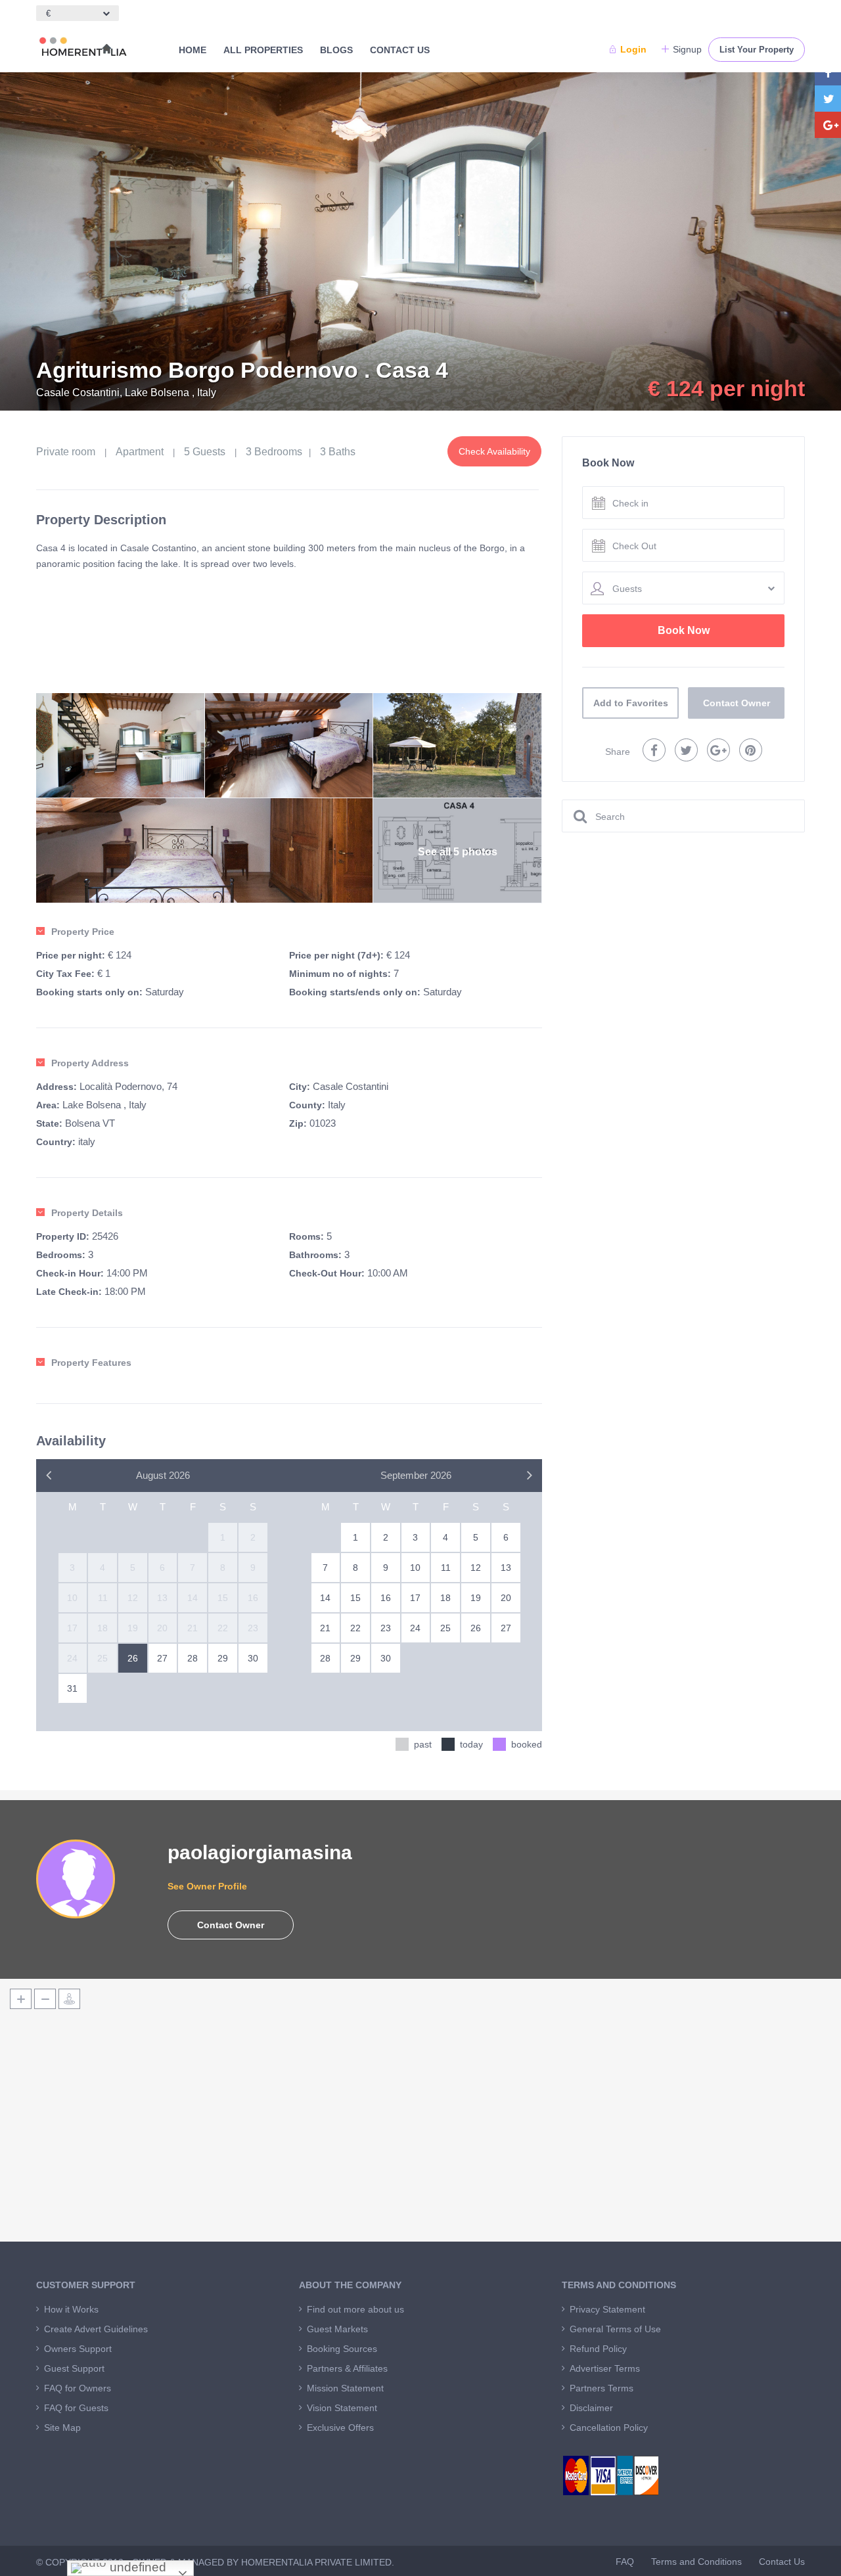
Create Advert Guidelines (96, 2329)
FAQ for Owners (78, 2388)
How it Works (71, 2309)
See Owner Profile (207, 1886)
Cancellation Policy (609, 2428)
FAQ (625, 2562)
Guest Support (74, 2368)
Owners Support (78, 2349)
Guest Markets (337, 2329)
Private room (66, 452)
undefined (136, 2567)
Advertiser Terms (605, 2368)
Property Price (83, 932)
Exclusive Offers (340, 2428)
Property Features (91, 1363)
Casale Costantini (351, 1086)
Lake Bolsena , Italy (104, 1105)
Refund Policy (598, 2349)
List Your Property (757, 50)
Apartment (140, 452)
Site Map (62, 2428)
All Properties (263, 50)
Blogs (336, 50)
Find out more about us (355, 2309)
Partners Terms (602, 2388)
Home (193, 50)
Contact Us (400, 50)
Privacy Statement (607, 2309)
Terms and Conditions (696, 2562)
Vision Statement (342, 2408)
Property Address (90, 1063)
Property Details (87, 1213)
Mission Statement (345, 2388)
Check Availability (494, 451)
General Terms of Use (615, 2329)
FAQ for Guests (76, 2408)
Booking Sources (342, 2349)
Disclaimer (591, 2408)
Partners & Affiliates (347, 2368)
